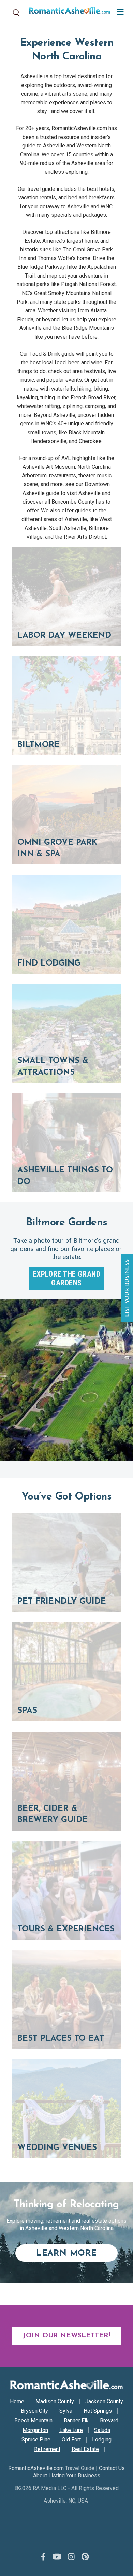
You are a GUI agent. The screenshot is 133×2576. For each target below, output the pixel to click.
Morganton (35, 2430)
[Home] (67, 12)
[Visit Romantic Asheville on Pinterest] (85, 2557)
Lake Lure (71, 2430)
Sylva (66, 2411)
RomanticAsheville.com (36, 2468)
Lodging (102, 2440)
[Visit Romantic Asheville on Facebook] (43, 2557)
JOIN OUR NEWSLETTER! (66, 2336)
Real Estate (85, 2449)
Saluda (102, 2430)
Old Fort (71, 2440)
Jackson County (104, 2402)
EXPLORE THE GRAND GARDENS (67, 1278)
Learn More (77, 2253)
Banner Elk (76, 2421)
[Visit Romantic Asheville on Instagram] (71, 2557)
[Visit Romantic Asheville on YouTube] (57, 2557)
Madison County (55, 2402)
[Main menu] (119, 11)
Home (17, 2402)
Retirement (47, 2449)
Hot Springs (98, 2411)
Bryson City (34, 2411)
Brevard (109, 2421)
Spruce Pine (36, 2440)
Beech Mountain (33, 2421)
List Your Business (128, 1288)
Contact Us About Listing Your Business (79, 2472)
